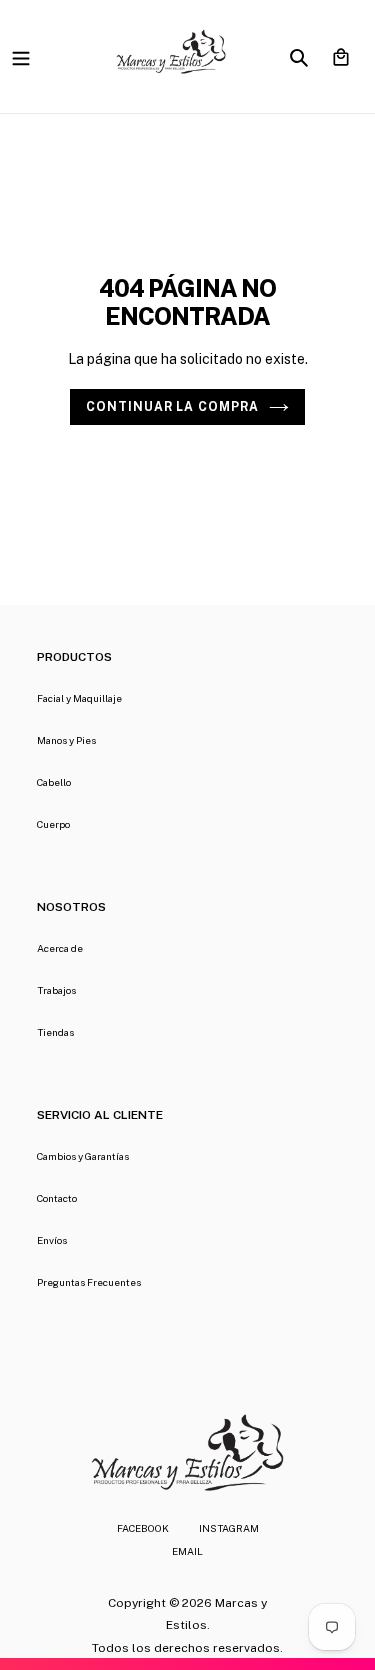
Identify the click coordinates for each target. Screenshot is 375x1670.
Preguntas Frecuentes (89, 1282)
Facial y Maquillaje (79, 698)
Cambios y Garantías (83, 1156)
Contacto (57, 1198)
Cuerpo (53, 824)
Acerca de (60, 948)
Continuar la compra (172, 406)
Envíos (52, 1240)
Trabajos (56, 990)
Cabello (54, 782)
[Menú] (21, 56)
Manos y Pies (66, 740)
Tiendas (55, 1032)
